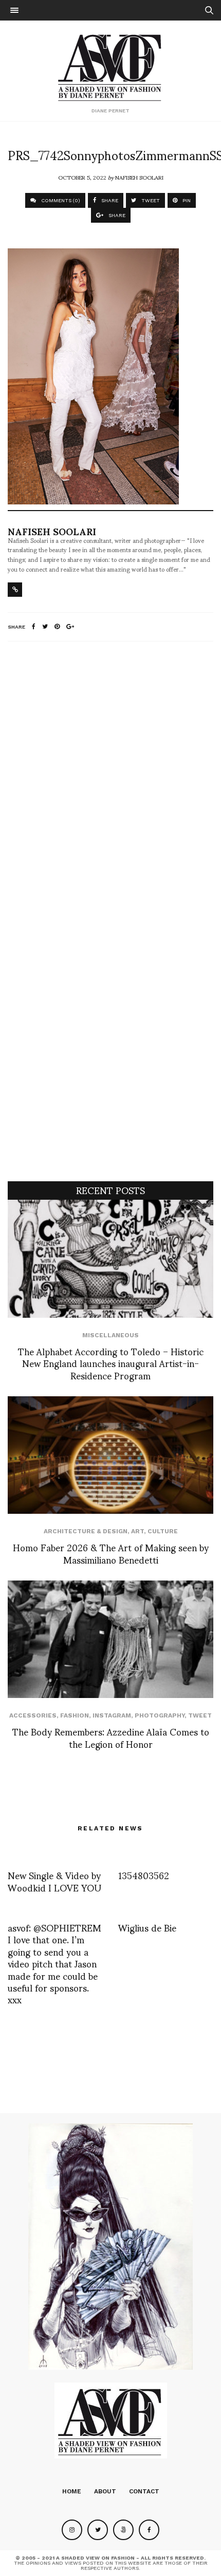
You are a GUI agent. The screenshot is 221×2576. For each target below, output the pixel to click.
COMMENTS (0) (60, 200)
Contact (144, 2491)
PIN (186, 200)
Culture (163, 1531)
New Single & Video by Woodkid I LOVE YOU (54, 1881)
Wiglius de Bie (147, 1927)
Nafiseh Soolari (139, 177)
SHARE (109, 200)
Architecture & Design (86, 1531)
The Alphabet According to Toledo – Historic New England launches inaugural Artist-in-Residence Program (111, 1363)
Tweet (200, 1715)
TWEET (150, 200)
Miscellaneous (110, 1335)
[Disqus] (110, 785)
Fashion (75, 1715)
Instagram (112, 1715)
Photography (160, 1715)
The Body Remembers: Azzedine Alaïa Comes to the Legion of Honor (111, 1737)
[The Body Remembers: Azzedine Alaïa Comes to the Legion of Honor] (110, 1639)
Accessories (33, 1715)
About (105, 2491)
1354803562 (144, 1875)
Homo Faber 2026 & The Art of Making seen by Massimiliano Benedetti (111, 1553)
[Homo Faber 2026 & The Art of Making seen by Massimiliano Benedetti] (110, 1455)
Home (72, 2491)
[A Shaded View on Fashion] (111, 66)
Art (137, 1531)
